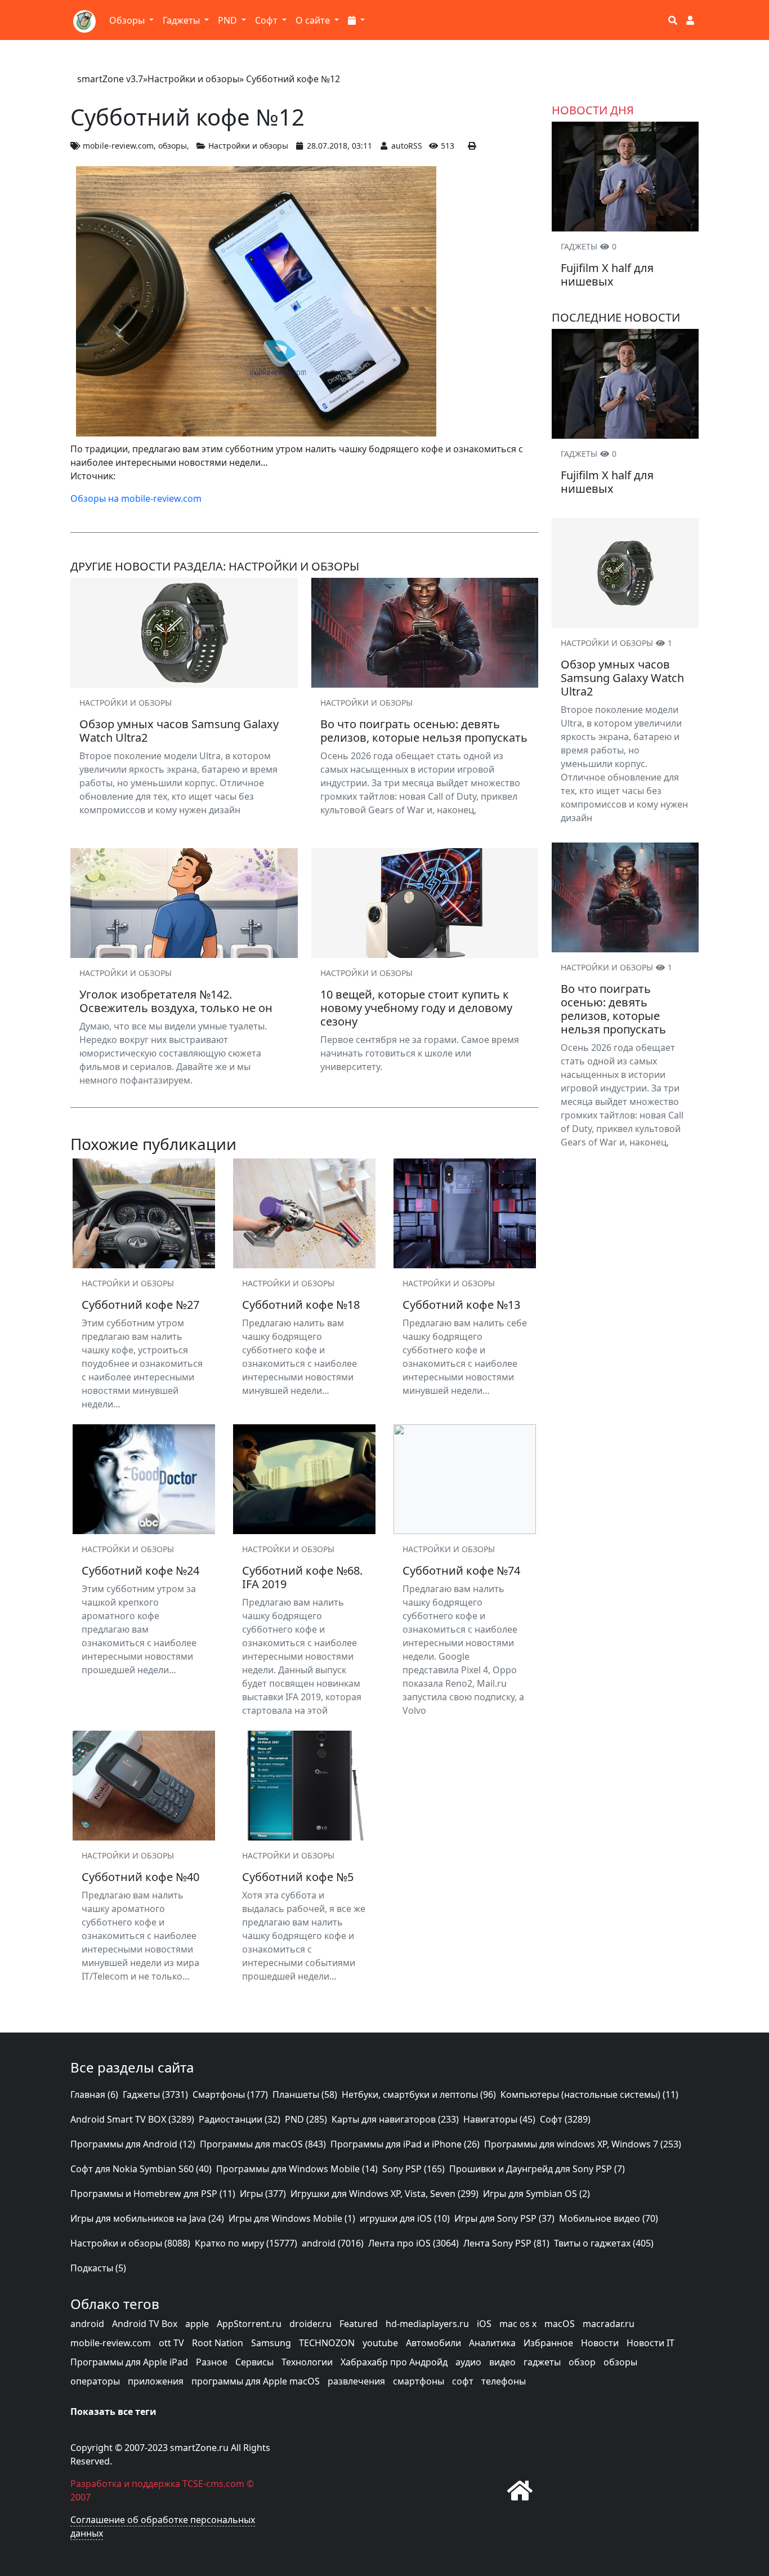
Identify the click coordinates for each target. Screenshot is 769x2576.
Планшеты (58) (305, 2094)
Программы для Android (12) (133, 2144)
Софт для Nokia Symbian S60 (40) (141, 2169)
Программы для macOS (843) (263, 2144)
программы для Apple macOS (256, 2381)
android (87, 2324)
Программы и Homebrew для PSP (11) (153, 2194)
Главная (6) (94, 2094)
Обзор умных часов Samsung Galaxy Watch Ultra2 (622, 678)
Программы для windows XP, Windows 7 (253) (583, 2144)
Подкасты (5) (98, 2268)
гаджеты (542, 2362)
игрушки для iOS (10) (405, 2218)
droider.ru (310, 2324)
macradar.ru (609, 2324)
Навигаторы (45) (499, 2119)
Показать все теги (113, 2412)
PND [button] (229, 20)
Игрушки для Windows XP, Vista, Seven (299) (384, 2194)
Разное (212, 2362)
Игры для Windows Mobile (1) (292, 2218)
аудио (468, 2362)
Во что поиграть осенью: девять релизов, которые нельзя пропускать (613, 1009)
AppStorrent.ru (249, 2324)
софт (463, 2381)
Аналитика (492, 2343)
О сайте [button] (314, 20)
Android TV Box (145, 2324)
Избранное (548, 2343)
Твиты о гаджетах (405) (604, 2243)
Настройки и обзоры (193, 79)
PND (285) (306, 2119)
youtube (380, 2343)
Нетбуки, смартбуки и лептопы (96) (419, 2094)
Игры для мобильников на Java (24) (147, 2218)
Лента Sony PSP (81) (506, 2243)
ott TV (171, 2343)
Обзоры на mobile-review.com (136, 498)
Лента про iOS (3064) (413, 2243)
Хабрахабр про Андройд (394, 2362)
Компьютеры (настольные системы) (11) (589, 2094)
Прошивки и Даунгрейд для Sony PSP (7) (537, 2169)
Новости (600, 2343)
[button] (356, 20)
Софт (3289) (565, 2119)
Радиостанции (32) (240, 2119)
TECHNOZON (327, 2343)
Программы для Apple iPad (129, 2362)
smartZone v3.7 (110, 79)
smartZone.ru (199, 2448)
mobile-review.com (118, 146)
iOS (484, 2324)
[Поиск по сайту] (673, 20)
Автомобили (433, 2343)
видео (502, 2362)
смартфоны (419, 2381)
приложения (156, 2381)
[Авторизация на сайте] (690, 20)
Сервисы (254, 2362)
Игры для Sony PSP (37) (504, 2218)
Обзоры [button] (128, 20)
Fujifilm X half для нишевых (607, 275)
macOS (560, 2324)
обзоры (173, 146)
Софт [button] (267, 20)
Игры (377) (263, 2194)
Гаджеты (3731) (155, 2094)
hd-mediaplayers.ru (427, 2324)
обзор (582, 2362)
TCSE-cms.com (213, 2484)
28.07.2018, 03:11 (339, 146)
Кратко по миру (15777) (246, 2243)
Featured (359, 2324)
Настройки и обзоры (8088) (130, 2243)
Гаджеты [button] (182, 20)
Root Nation (218, 2343)
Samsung (271, 2343)
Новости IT (650, 2343)
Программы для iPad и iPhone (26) (405, 2144)
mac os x (518, 2324)
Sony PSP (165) (413, 2169)
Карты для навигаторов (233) (395, 2119)
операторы (95, 2381)
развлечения (356, 2381)
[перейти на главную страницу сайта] (520, 2490)
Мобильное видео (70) (609, 2218)
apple (197, 2324)
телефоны (504, 2381)
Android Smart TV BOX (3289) (132, 2119)
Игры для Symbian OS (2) (536, 2194)
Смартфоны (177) (230, 2094)
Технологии (307, 2362)
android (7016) (333, 2243)
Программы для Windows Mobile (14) (297, 2169)
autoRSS (407, 146)
